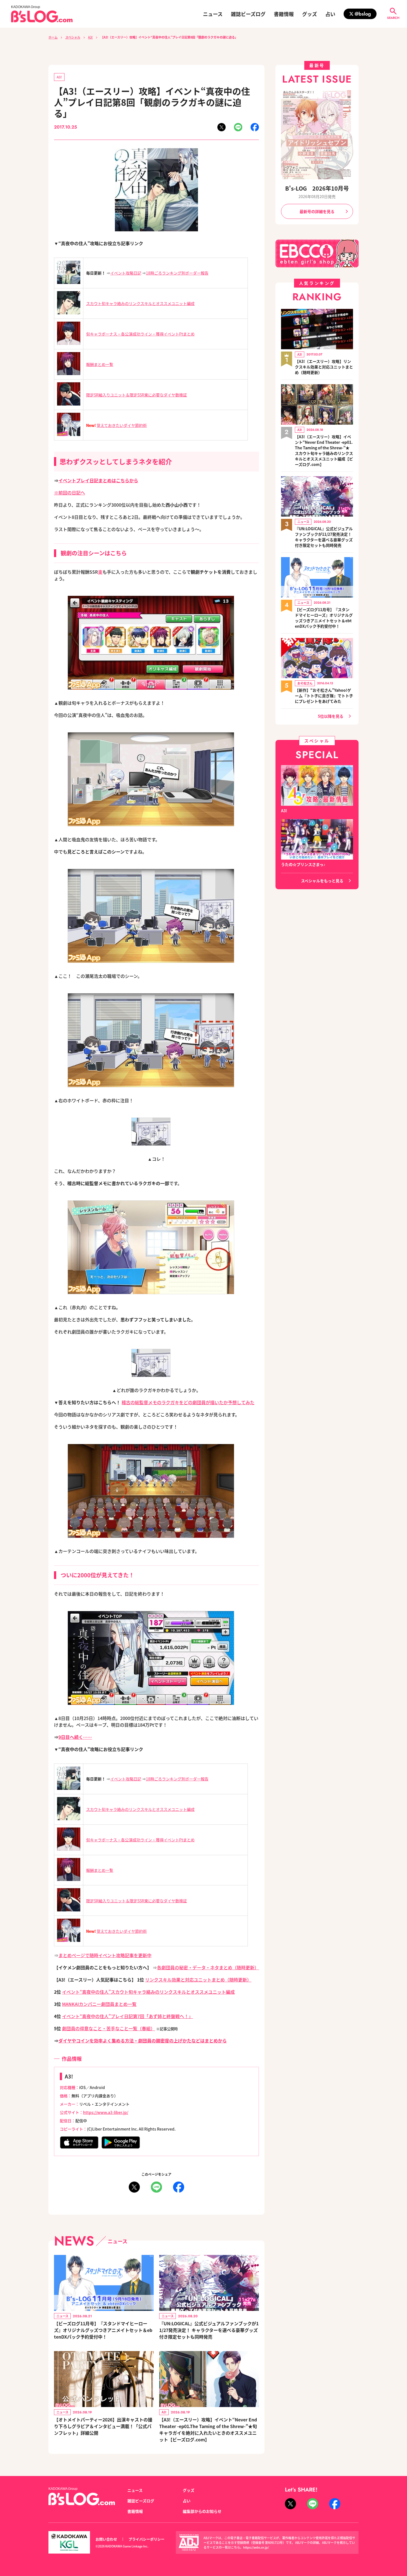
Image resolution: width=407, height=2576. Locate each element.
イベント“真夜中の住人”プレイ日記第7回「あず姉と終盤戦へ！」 (127, 2016)
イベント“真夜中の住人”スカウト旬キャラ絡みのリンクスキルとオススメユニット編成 (148, 1992)
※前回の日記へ (69, 493)
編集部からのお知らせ (202, 2511)
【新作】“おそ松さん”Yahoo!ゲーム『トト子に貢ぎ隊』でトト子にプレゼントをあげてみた (324, 696)
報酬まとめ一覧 (100, 364)
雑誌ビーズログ (248, 14)
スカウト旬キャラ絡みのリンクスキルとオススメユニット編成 (140, 303)
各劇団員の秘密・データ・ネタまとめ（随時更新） (208, 1967)
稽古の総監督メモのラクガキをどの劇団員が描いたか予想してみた (188, 1402)
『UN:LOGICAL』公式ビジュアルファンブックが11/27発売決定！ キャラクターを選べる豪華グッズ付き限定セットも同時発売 (209, 2330)
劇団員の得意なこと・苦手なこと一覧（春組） (109, 2028)
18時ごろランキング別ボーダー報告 (177, 273)
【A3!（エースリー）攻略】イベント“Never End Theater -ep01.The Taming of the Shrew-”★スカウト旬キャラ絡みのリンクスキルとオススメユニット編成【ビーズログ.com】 (324, 450)
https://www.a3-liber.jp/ (106, 2112)
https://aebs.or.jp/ (256, 2547)
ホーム (53, 37)
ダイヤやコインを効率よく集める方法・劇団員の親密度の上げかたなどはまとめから (143, 2041)
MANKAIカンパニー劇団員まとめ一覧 (99, 2004)
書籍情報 (284, 14)
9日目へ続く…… (75, 1737)
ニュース (213, 14)
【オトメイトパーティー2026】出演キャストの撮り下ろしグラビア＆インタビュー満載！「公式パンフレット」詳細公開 (103, 2426)
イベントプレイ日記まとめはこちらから (98, 480)
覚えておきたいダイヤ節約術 (122, 425)
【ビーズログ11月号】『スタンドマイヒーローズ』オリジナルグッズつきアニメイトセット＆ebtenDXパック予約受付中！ (103, 2330)
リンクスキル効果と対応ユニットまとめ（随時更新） (198, 1980)
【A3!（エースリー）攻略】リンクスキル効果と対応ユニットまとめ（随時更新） (324, 367)
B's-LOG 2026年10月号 (317, 188)
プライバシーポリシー (146, 2539)
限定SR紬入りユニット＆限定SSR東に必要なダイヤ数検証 (136, 395)
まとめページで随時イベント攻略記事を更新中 (105, 1955)
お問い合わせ (106, 2539)
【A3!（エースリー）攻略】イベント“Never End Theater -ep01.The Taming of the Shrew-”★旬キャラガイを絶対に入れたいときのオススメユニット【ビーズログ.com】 (208, 2429)
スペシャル (73, 37)
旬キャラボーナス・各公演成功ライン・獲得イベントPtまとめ (140, 334)
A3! (90, 37)
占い (330, 14)
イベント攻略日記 (126, 273)
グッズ (310, 14)
